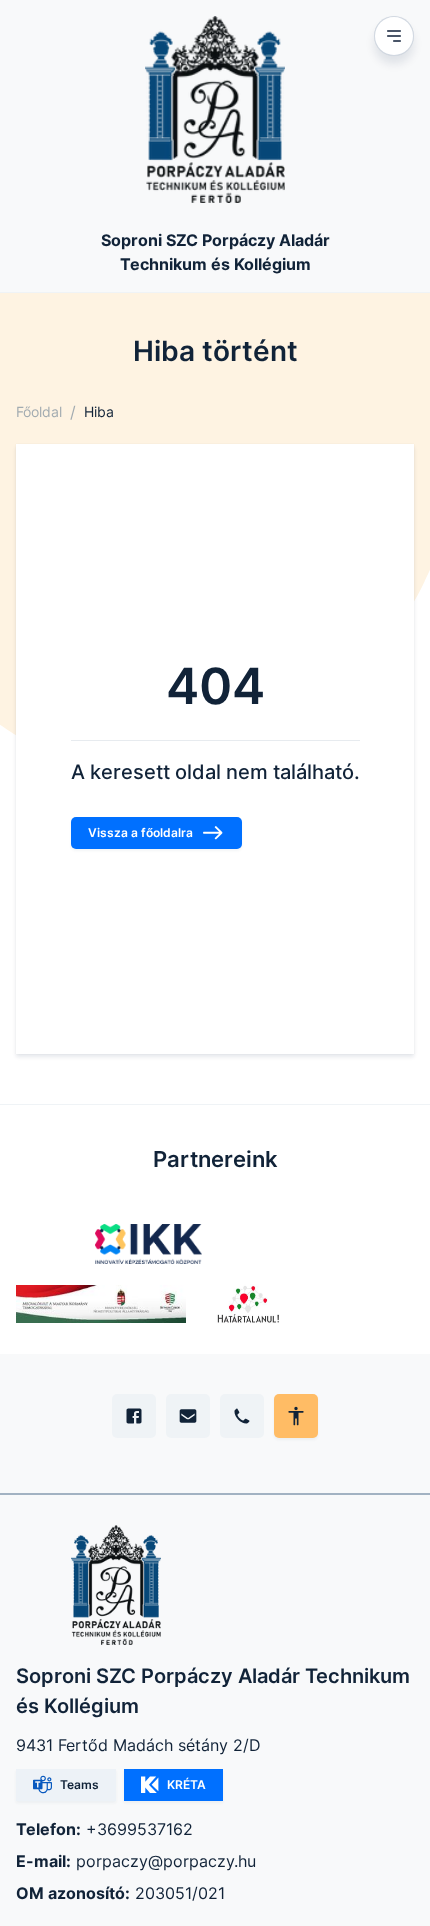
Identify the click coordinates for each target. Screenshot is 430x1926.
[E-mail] (188, 1416)
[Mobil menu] (394, 36)
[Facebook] (134, 1416)
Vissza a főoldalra (140, 832)
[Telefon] (242, 1416)
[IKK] (148, 1244)
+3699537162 (139, 1829)
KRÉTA (186, 1784)
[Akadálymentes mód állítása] (296, 1416)
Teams (79, 1784)
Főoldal (39, 411)
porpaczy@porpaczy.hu (166, 1861)
